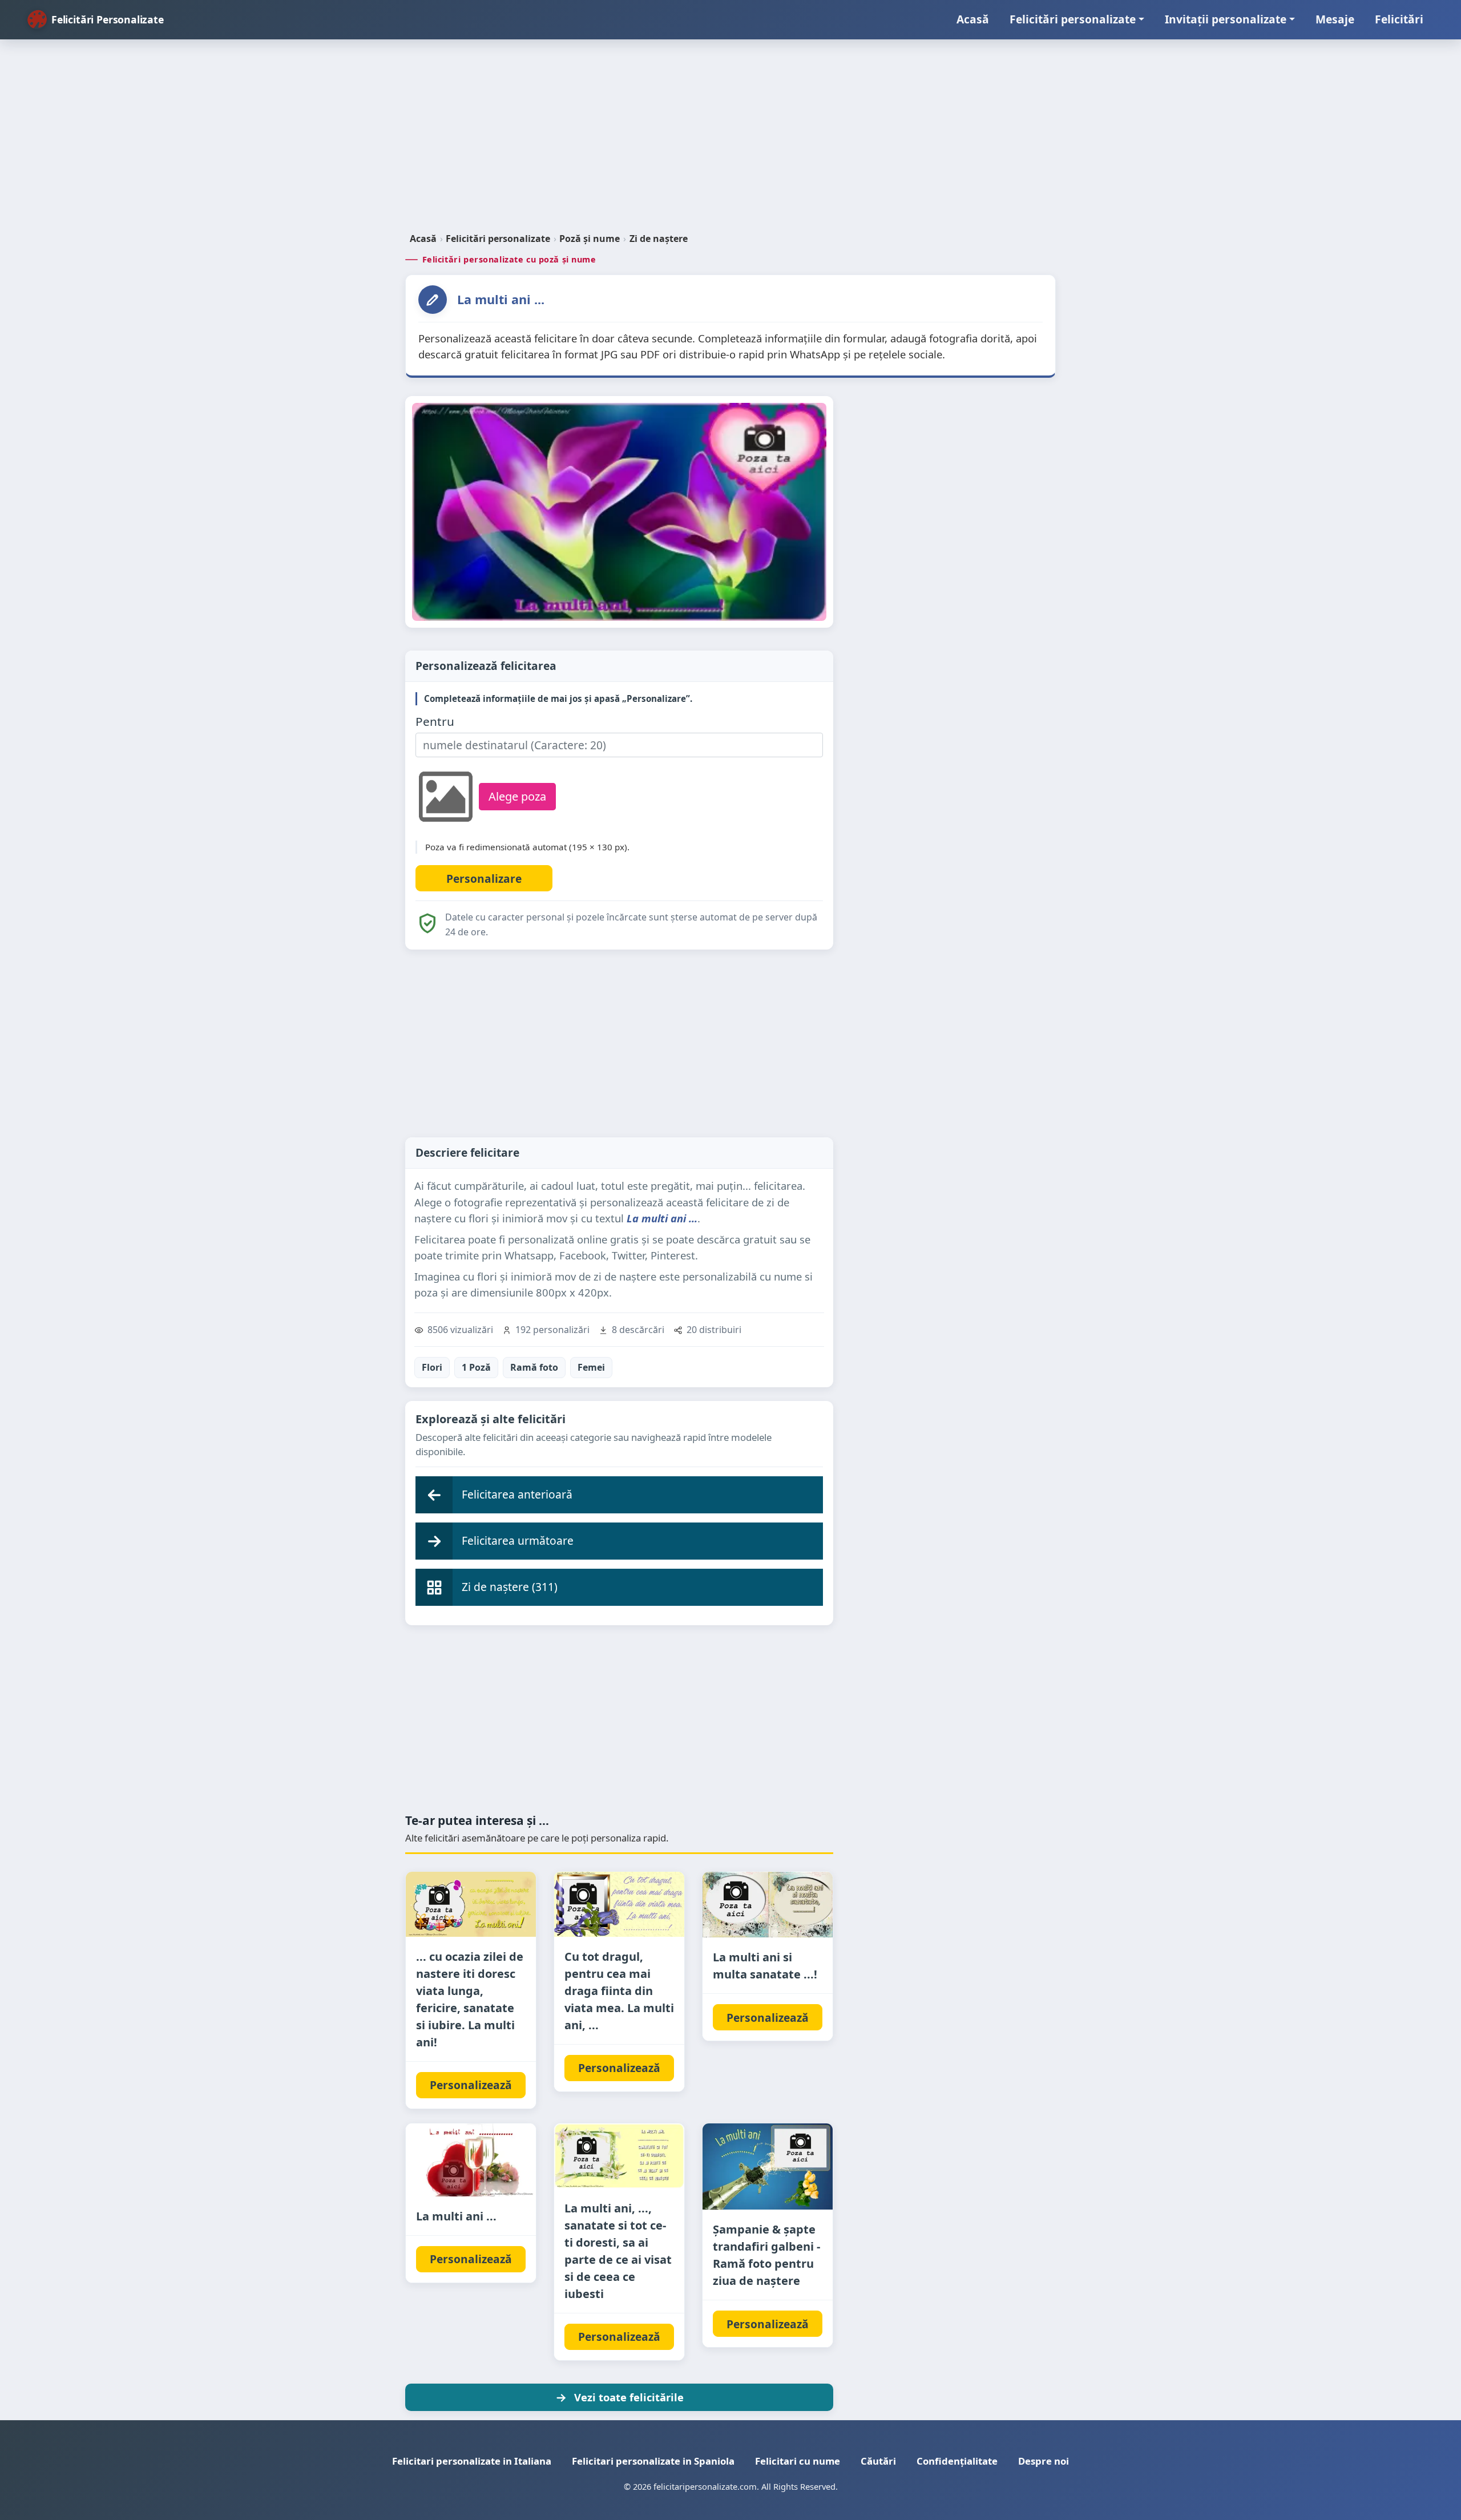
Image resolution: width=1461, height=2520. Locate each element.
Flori (432, 1367)
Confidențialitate (957, 2461)
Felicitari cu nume (798, 2461)
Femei (591, 1367)
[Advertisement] (730, 140)
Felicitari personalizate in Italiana (472, 2461)
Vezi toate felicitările (629, 2397)
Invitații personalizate (1226, 19)
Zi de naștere (659, 239)
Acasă (973, 19)
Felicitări (1399, 19)
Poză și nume (590, 239)
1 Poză (476, 1367)
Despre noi (1044, 2461)
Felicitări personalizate (1073, 19)
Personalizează (471, 2085)
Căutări (878, 2461)
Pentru (435, 722)
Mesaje (1335, 19)
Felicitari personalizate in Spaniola (653, 2461)
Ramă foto (534, 1367)
